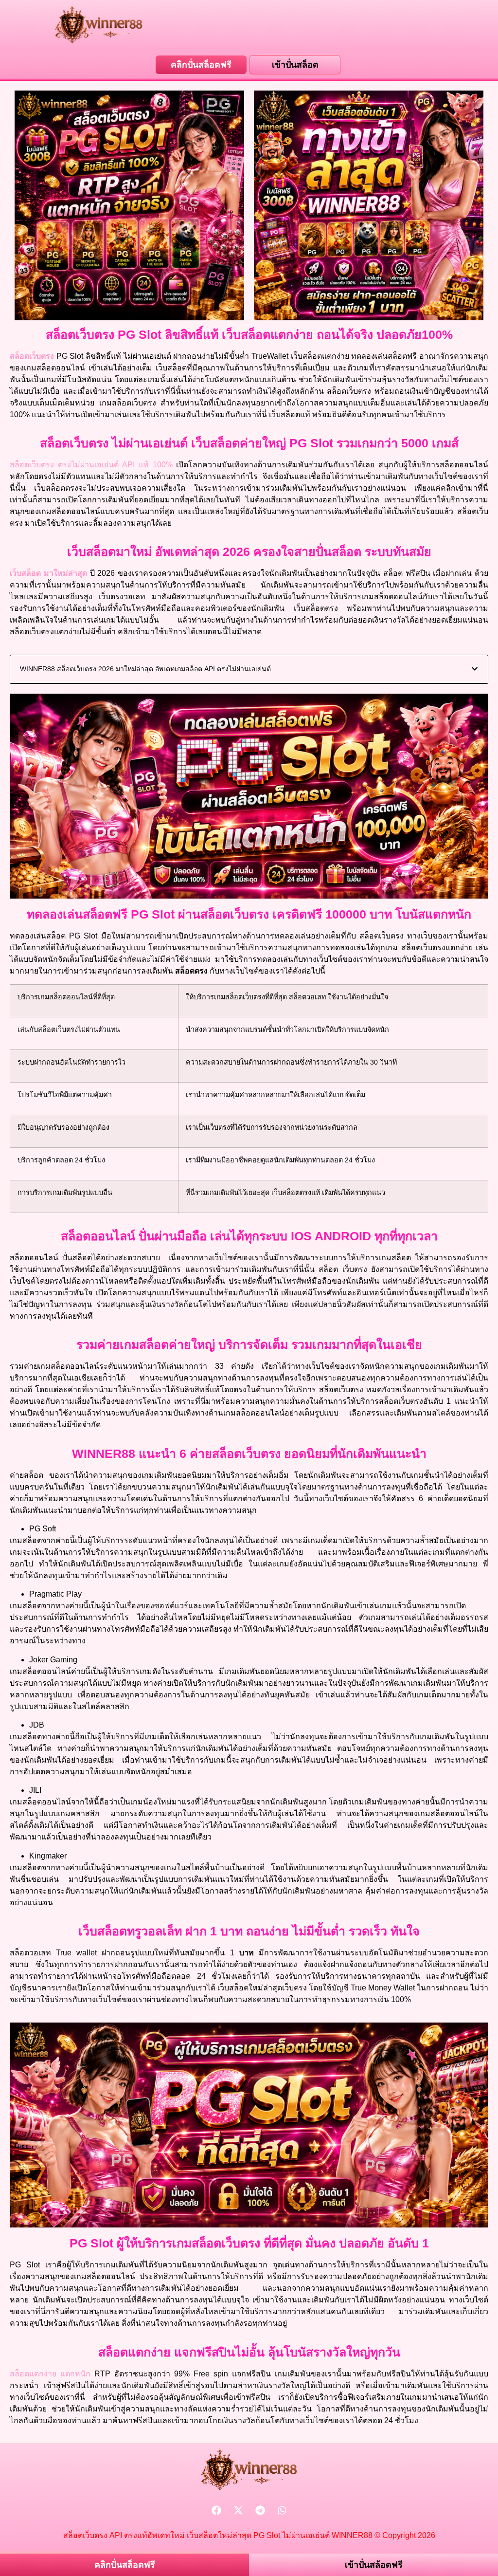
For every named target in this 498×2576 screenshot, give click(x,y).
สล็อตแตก (33, 2374)
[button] (475, 669)
